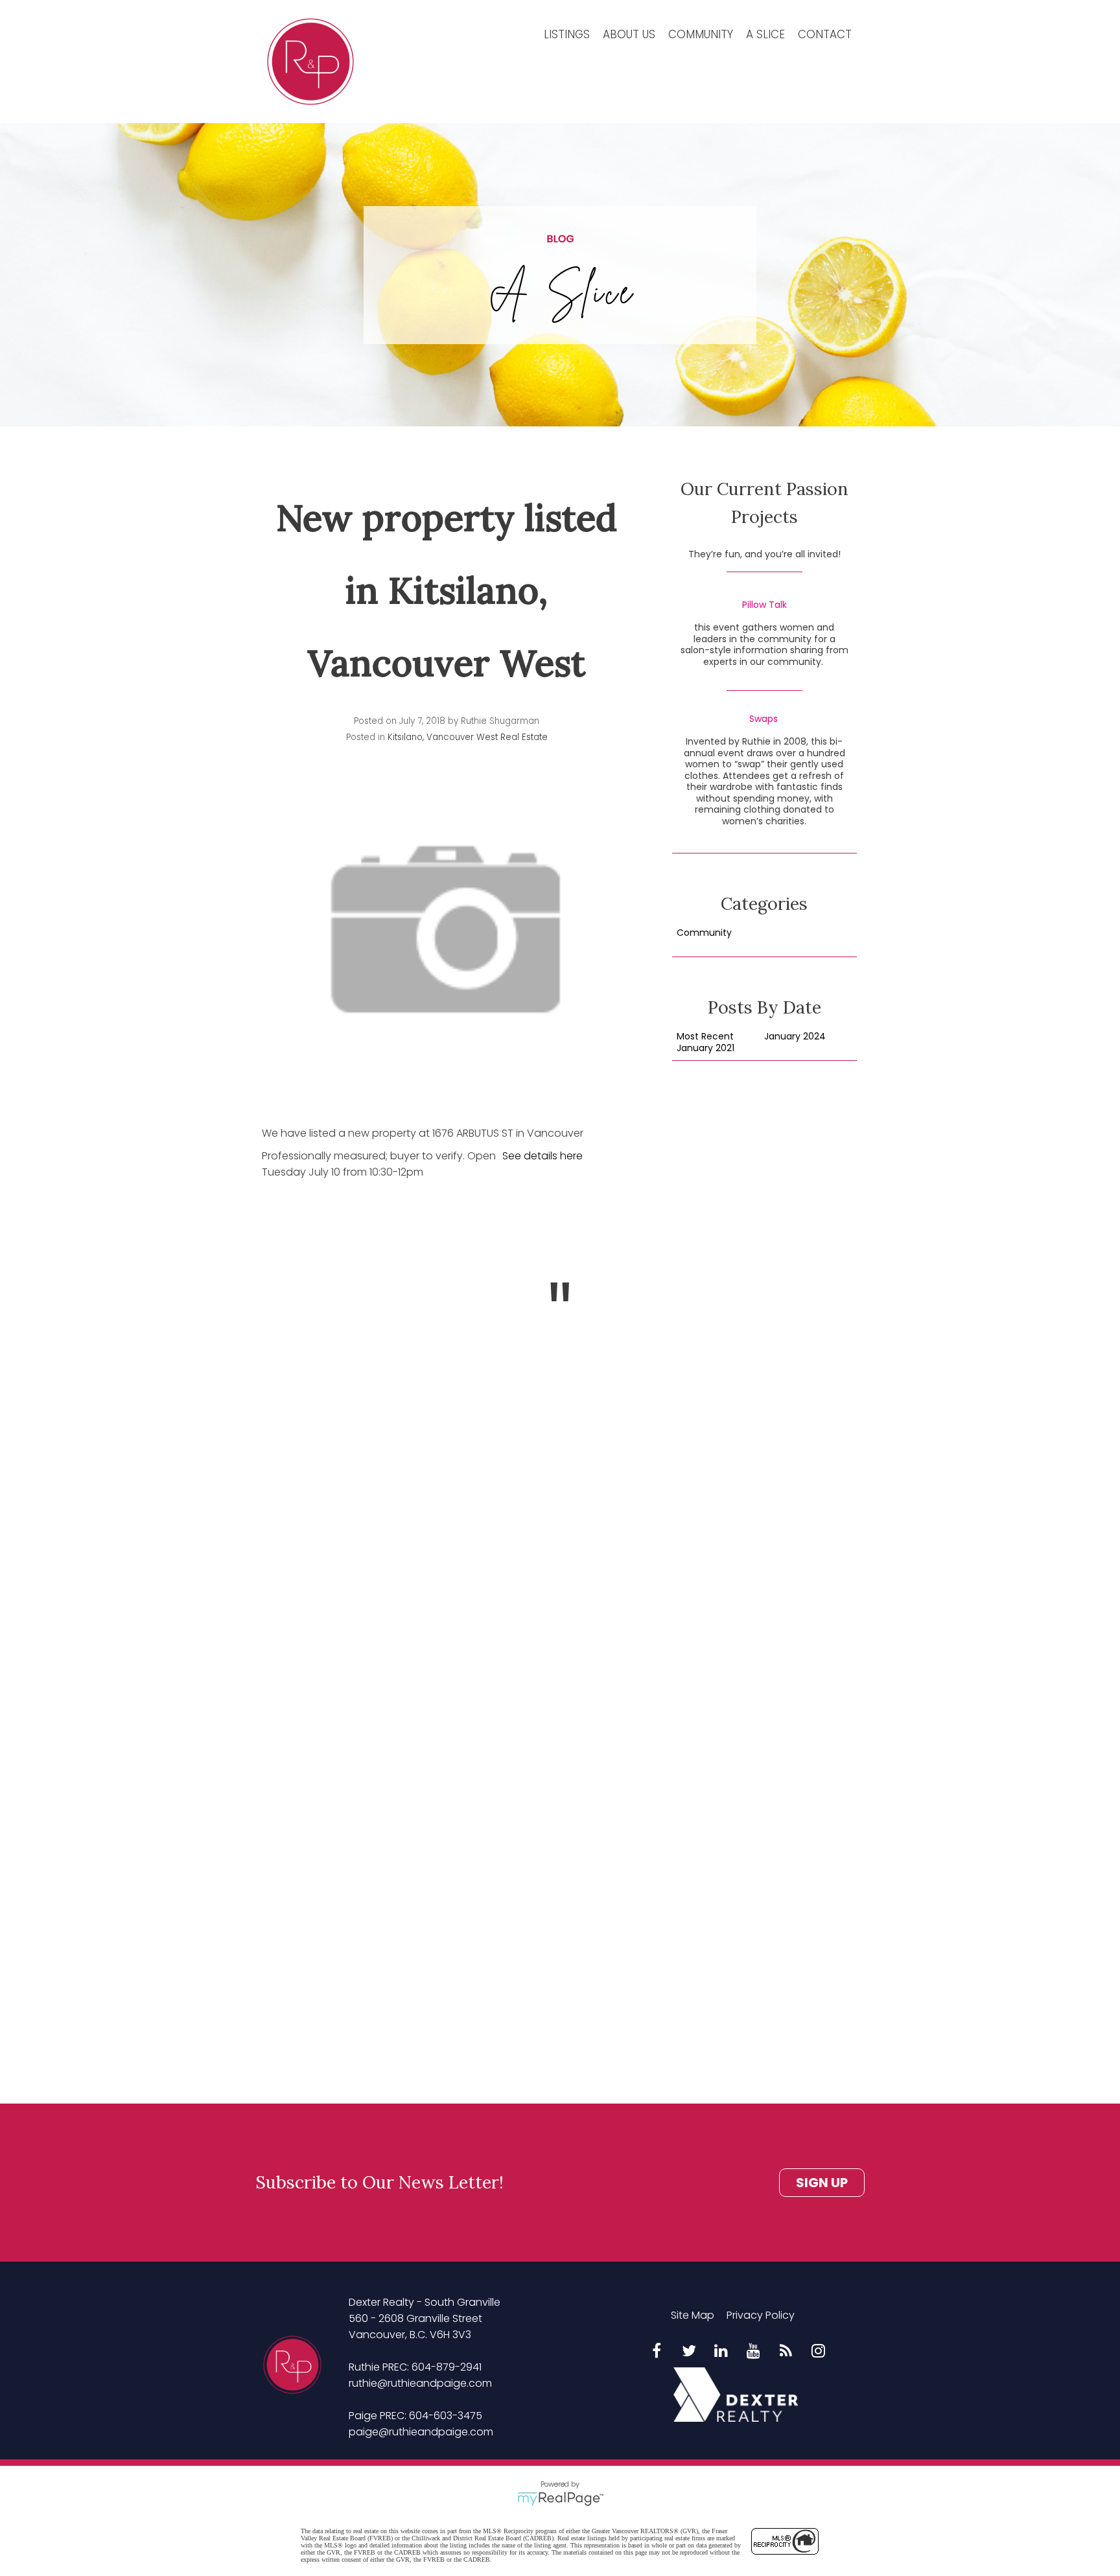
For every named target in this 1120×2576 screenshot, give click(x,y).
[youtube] (754, 2352)
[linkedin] (721, 2352)
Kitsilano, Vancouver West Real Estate (468, 737)
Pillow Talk (764, 605)
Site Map (693, 2315)
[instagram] (819, 2352)
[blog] (786, 2352)
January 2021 (706, 1049)
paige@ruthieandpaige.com (421, 2432)
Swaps (764, 719)
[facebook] (657, 2352)
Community (701, 34)
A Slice (765, 34)
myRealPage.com (560, 2499)
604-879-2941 (447, 2367)
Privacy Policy (761, 2315)
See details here (542, 1156)
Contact (825, 34)
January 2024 (795, 1037)
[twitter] (689, 2352)
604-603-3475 (446, 2416)
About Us (629, 34)
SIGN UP (822, 2183)
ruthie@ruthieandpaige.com (420, 2383)
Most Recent (705, 1037)
